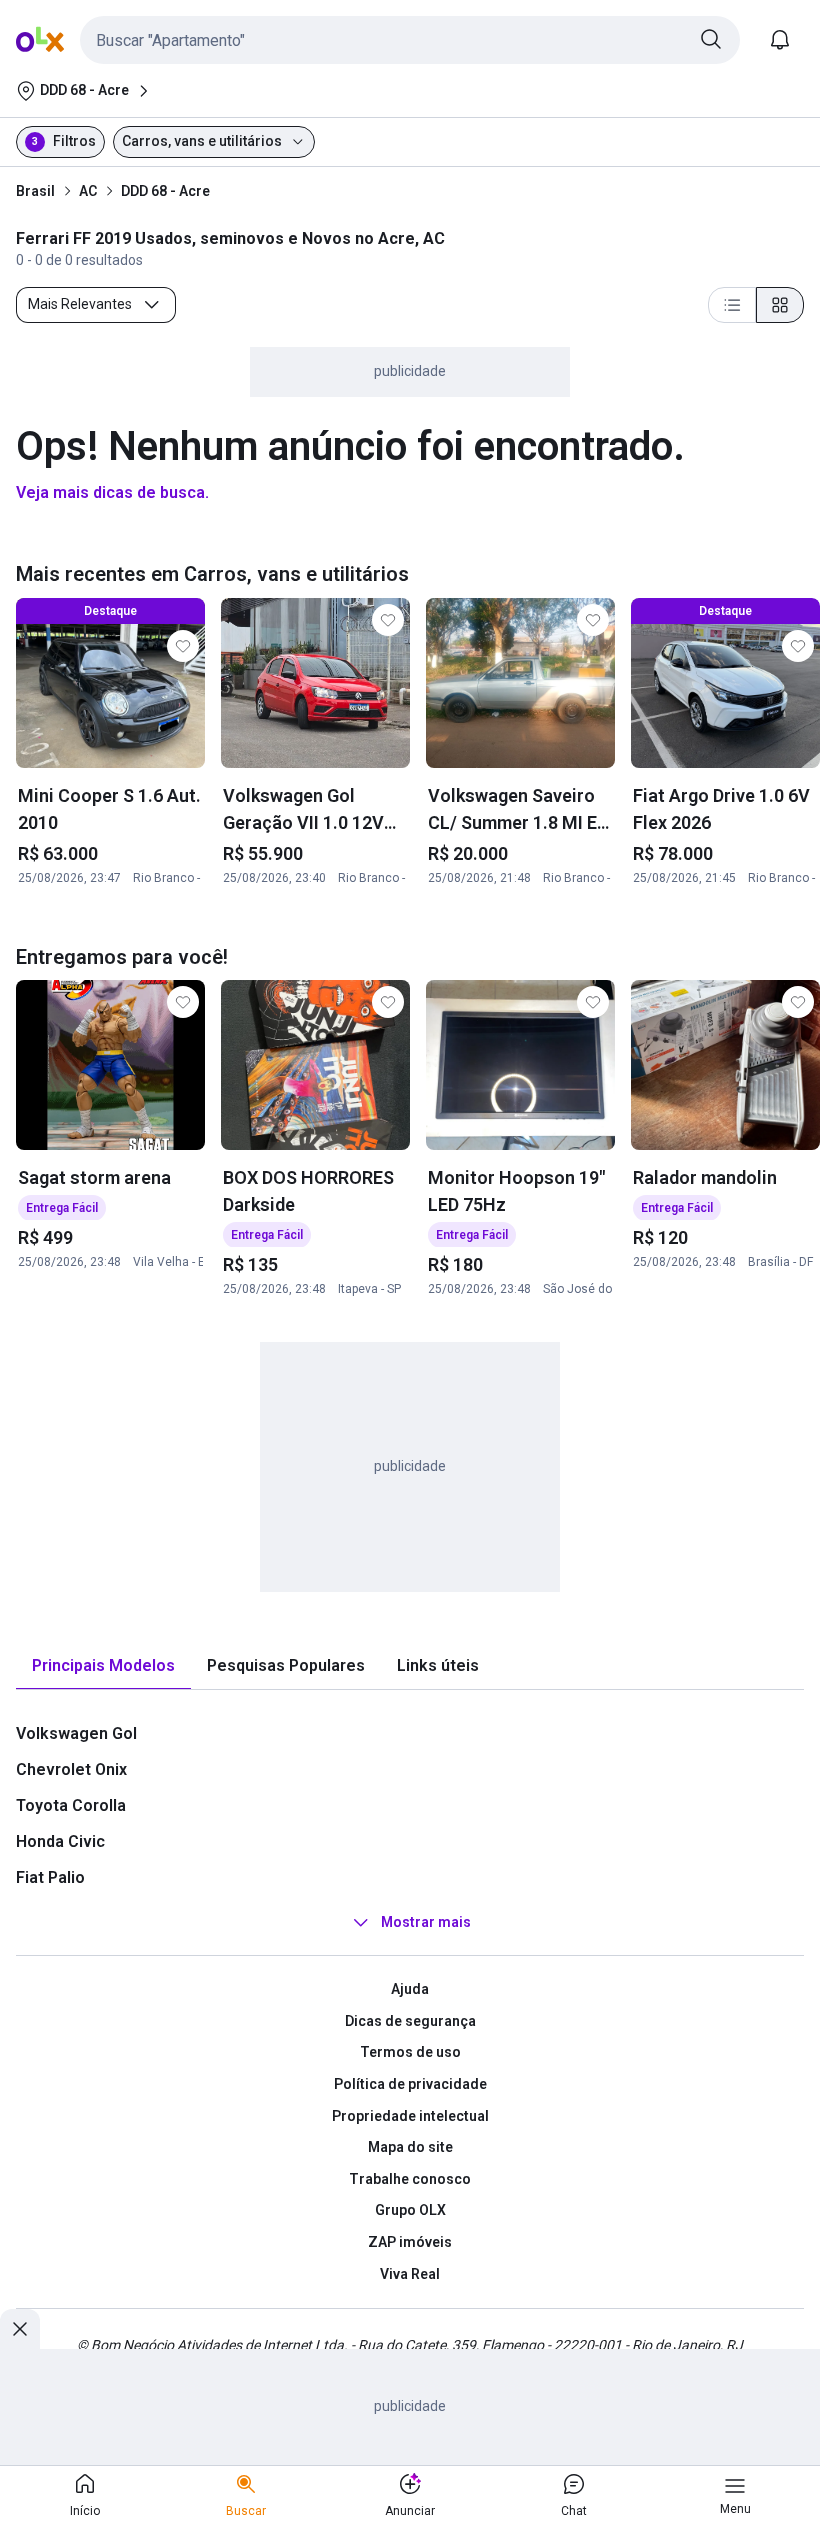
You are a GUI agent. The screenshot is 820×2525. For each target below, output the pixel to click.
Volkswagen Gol (76, 1733)
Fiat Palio (50, 1877)
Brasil (35, 191)
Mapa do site (410, 2147)
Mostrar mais (426, 1922)
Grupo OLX (410, 2210)
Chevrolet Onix (71, 1769)
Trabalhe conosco (410, 2179)
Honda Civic (60, 1841)
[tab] (103, 1666)
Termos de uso (410, 2052)
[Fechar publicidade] (20, 2329)
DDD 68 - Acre (165, 191)
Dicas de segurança (410, 2021)
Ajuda (410, 1989)
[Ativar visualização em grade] (780, 305)
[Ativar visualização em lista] (732, 305)
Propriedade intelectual (410, 2116)
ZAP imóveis (410, 2242)
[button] (410, 40)
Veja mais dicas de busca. (112, 492)
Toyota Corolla (71, 1805)
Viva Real (410, 2274)
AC (88, 191)
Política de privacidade (410, 2084)
